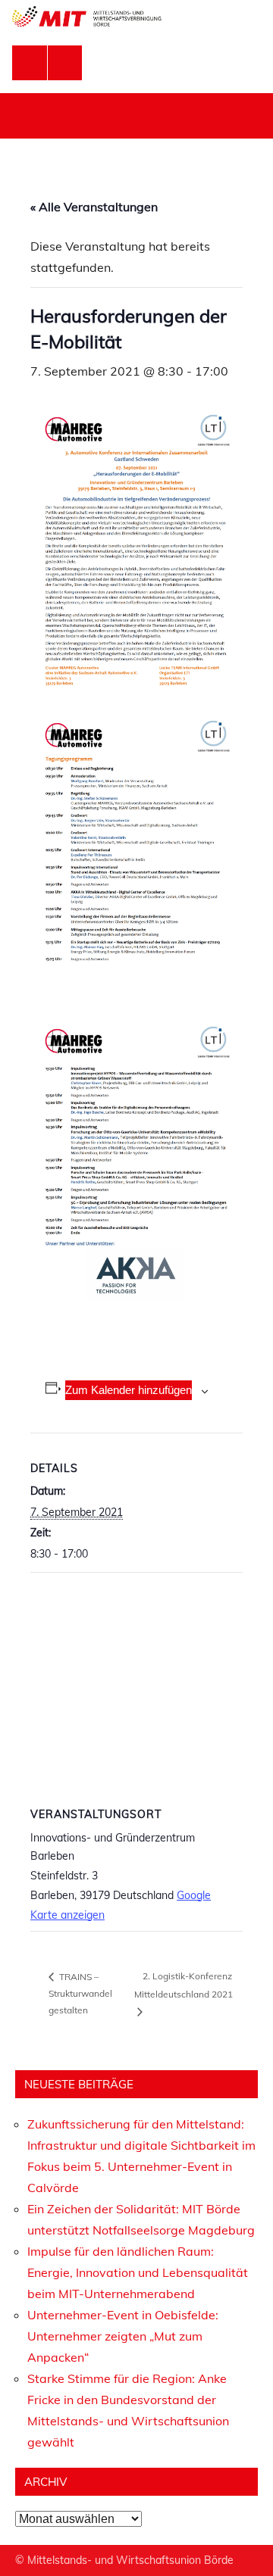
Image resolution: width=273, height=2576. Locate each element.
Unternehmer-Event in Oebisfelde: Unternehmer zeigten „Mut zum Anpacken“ (123, 2336)
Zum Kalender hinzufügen (129, 1390)
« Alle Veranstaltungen (94, 207)
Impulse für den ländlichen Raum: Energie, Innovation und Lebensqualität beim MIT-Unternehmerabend (138, 2272)
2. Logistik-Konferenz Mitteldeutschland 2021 (184, 1985)
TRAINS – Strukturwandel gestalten (80, 1993)
